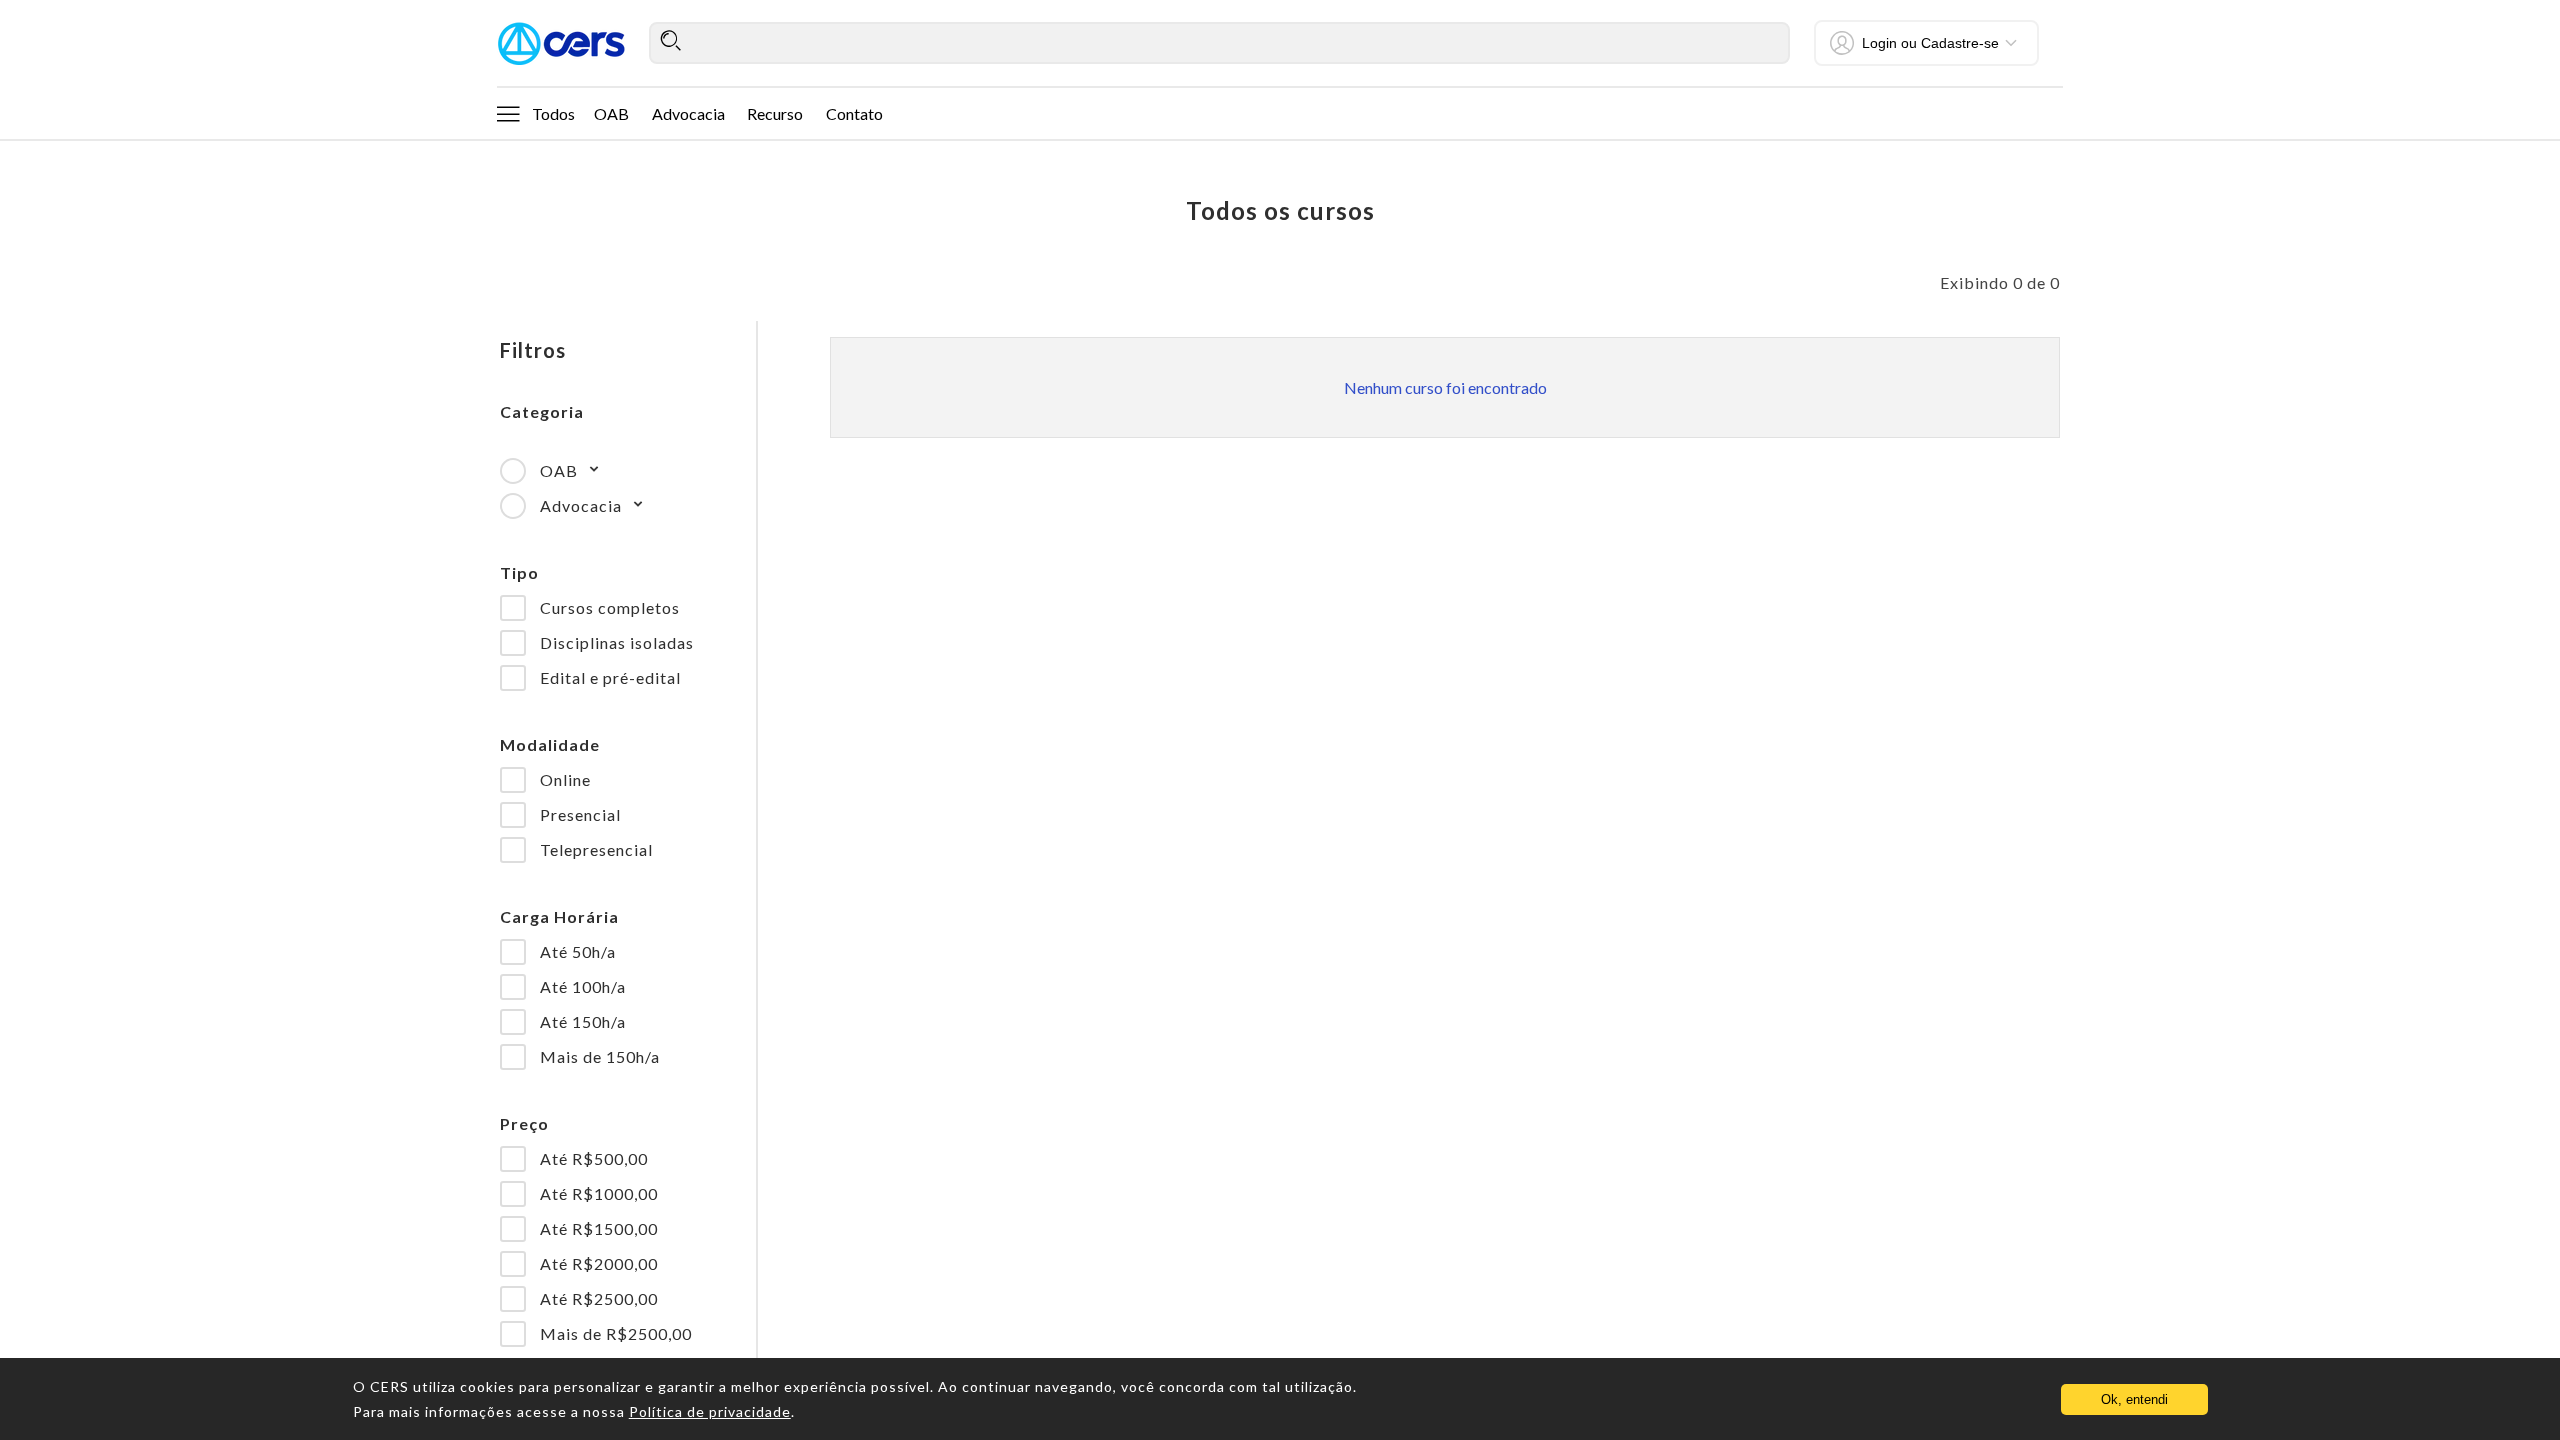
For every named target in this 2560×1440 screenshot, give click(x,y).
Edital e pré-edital (610, 677)
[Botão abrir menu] (508, 113)
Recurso (775, 113)
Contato (854, 113)
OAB (611, 113)
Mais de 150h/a (600, 1056)
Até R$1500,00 (599, 1228)
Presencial (580, 814)
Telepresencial (596, 849)
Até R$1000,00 (599, 1193)
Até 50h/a (578, 951)
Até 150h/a (583, 1021)
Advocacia (688, 113)
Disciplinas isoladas (617, 642)
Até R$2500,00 (599, 1298)
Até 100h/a (583, 986)
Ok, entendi (2134, 1399)
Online (565, 779)
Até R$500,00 (594, 1158)
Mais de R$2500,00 (616, 1333)
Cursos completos (610, 607)
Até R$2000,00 (599, 1263)
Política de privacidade (710, 1411)
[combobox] (1219, 43)
